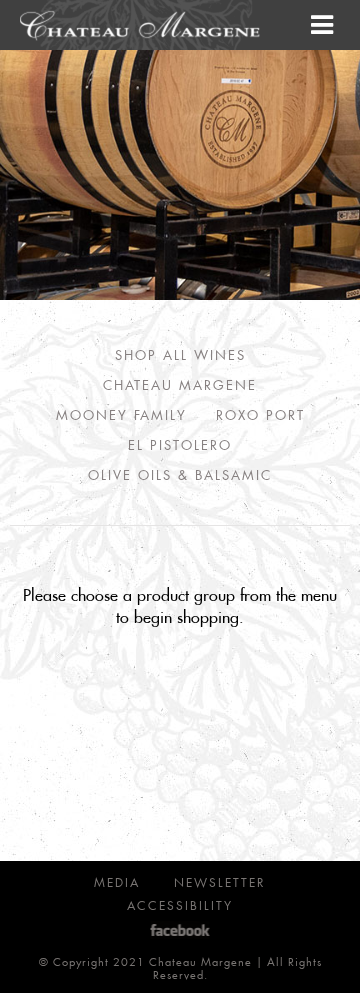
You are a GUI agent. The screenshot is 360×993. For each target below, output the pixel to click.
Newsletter (220, 882)
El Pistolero (180, 444)
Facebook (180, 930)
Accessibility (180, 905)
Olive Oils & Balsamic (180, 474)
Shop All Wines (180, 354)
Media (117, 882)
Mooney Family (121, 414)
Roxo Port (260, 414)
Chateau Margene (180, 384)
